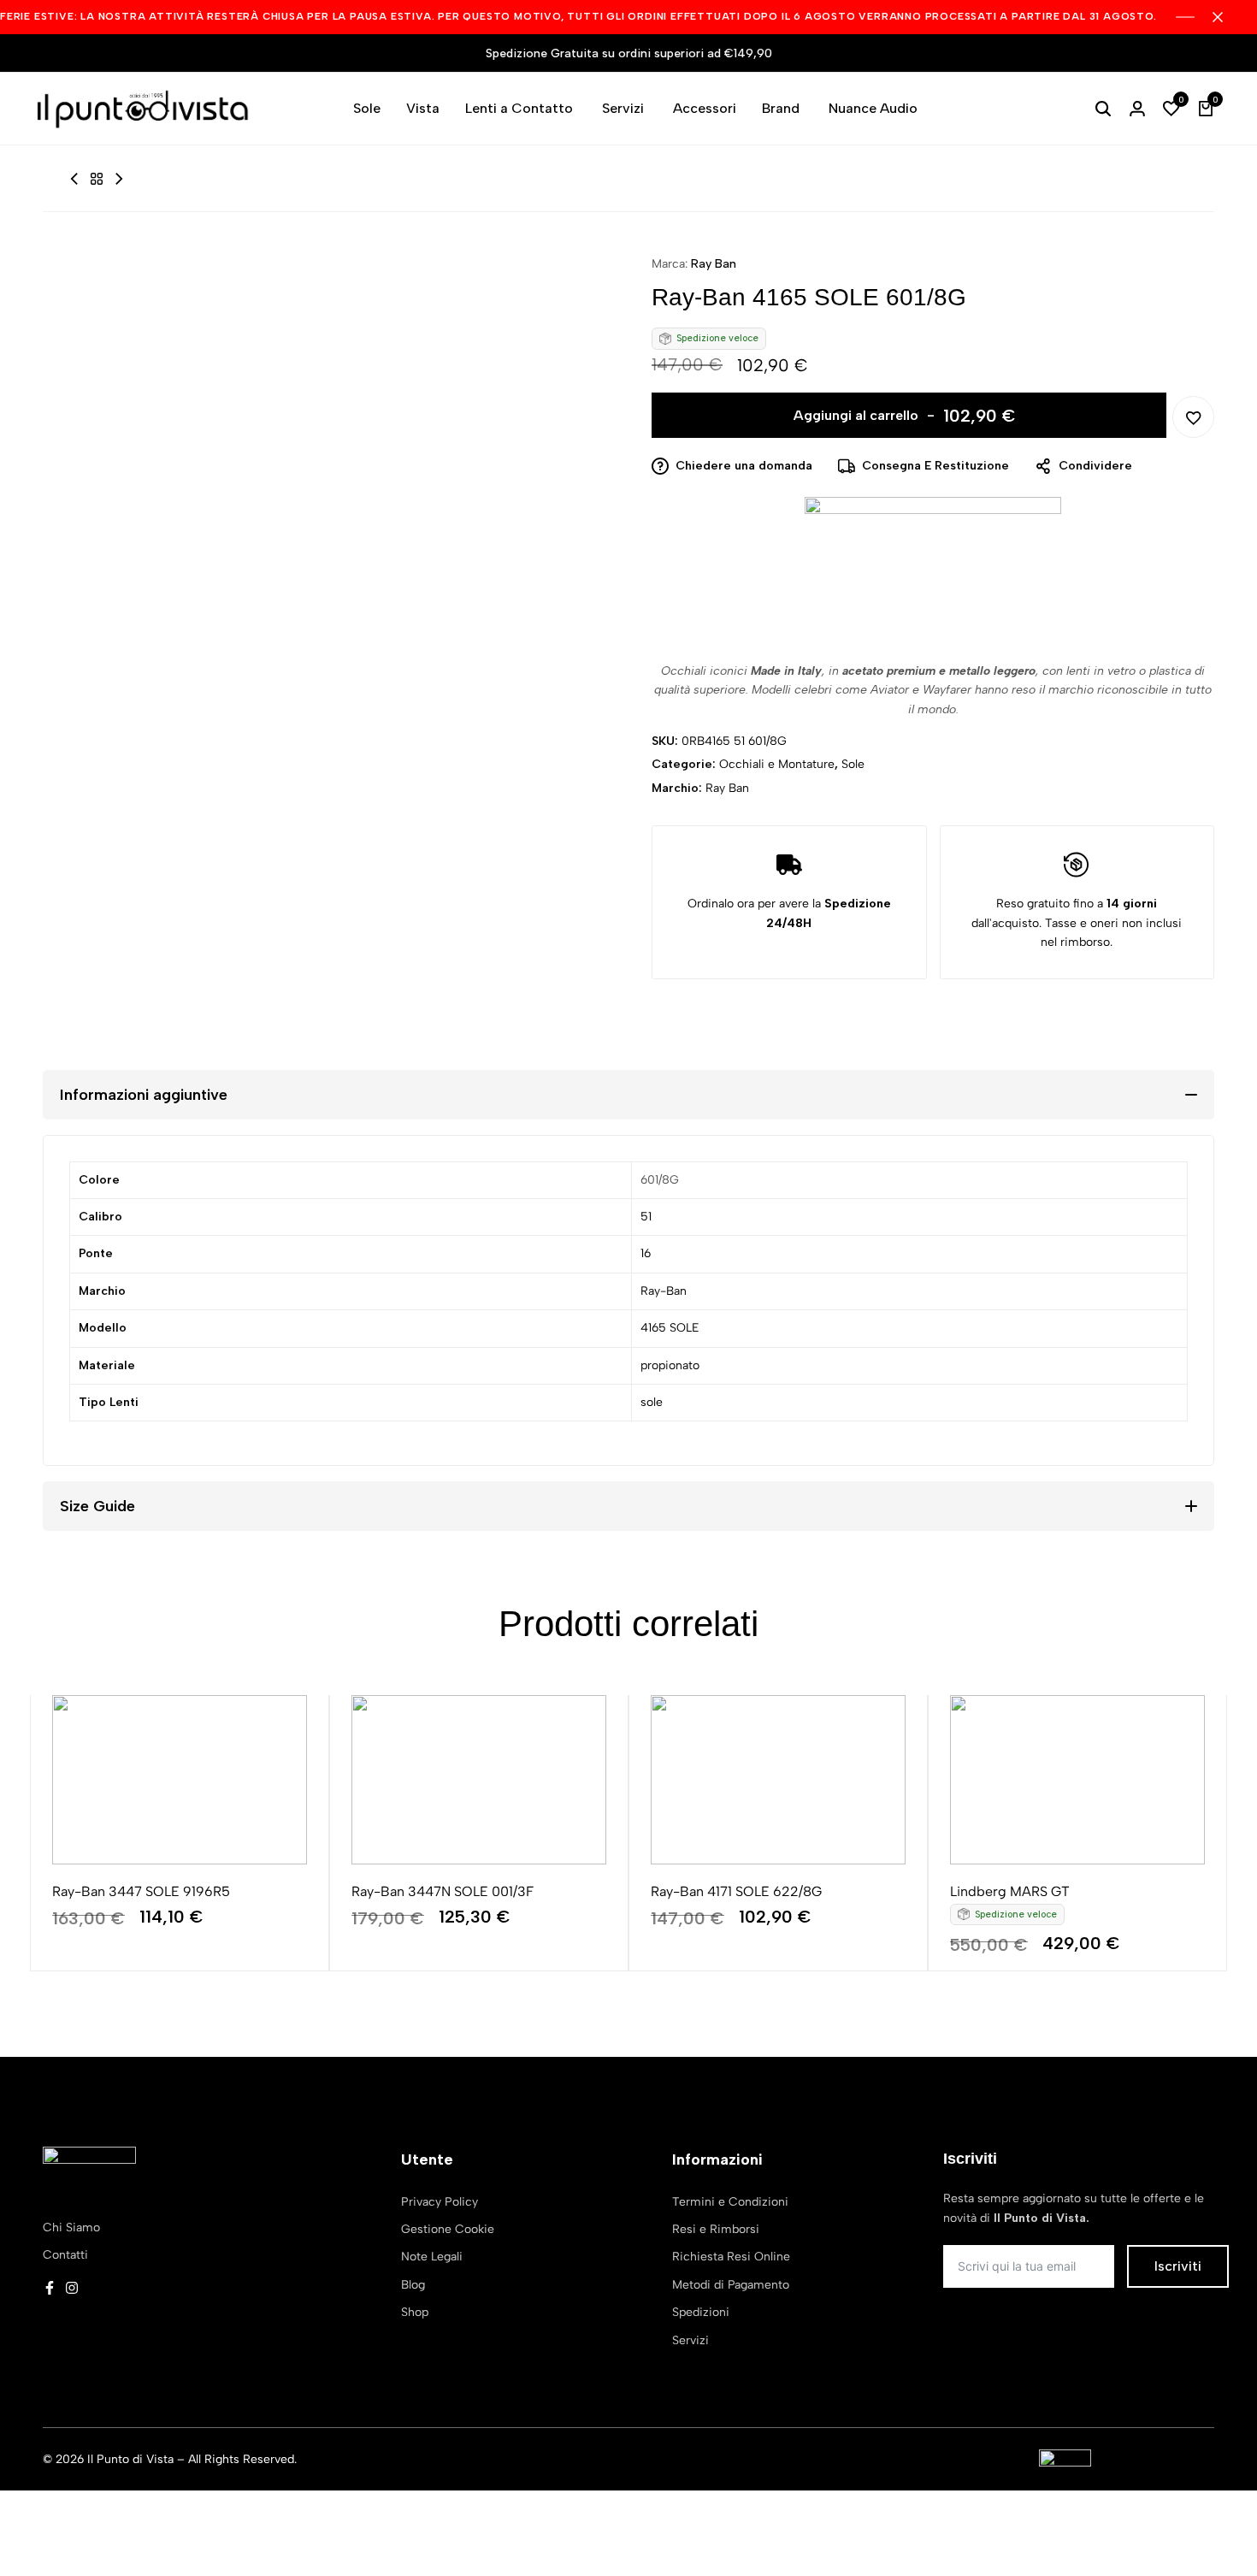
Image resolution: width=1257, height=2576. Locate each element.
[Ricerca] (1103, 109)
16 (646, 1253)
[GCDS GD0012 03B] (74, 179)
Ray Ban (714, 264)
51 (646, 1217)
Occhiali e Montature (777, 764)
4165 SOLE (670, 1328)
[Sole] (97, 179)
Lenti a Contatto (519, 108)
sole (652, 1402)
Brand (781, 108)
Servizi (623, 108)
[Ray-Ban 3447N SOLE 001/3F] (479, 1780)
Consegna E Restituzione (935, 466)
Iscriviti (1178, 2266)
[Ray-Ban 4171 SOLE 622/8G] (778, 1780)
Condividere (1095, 466)
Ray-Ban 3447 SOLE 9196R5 (141, 1891)
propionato (670, 1365)
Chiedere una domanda (744, 466)
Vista (423, 108)
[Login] (1137, 109)
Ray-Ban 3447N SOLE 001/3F (443, 1891)
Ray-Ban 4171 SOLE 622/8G (736, 1891)
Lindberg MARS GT (1010, 1891)
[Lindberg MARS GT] (1077, 1780)
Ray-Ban (664, 1291)
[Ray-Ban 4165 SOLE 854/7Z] (119, 179)
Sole (367, 108)
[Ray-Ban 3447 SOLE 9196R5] (180, 1780)
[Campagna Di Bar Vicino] (1226, 17)
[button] (1171, 109)
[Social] (50, 2288)
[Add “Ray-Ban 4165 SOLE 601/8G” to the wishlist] (1193, 417)
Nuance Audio (873, 108)
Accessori (705, 108)
